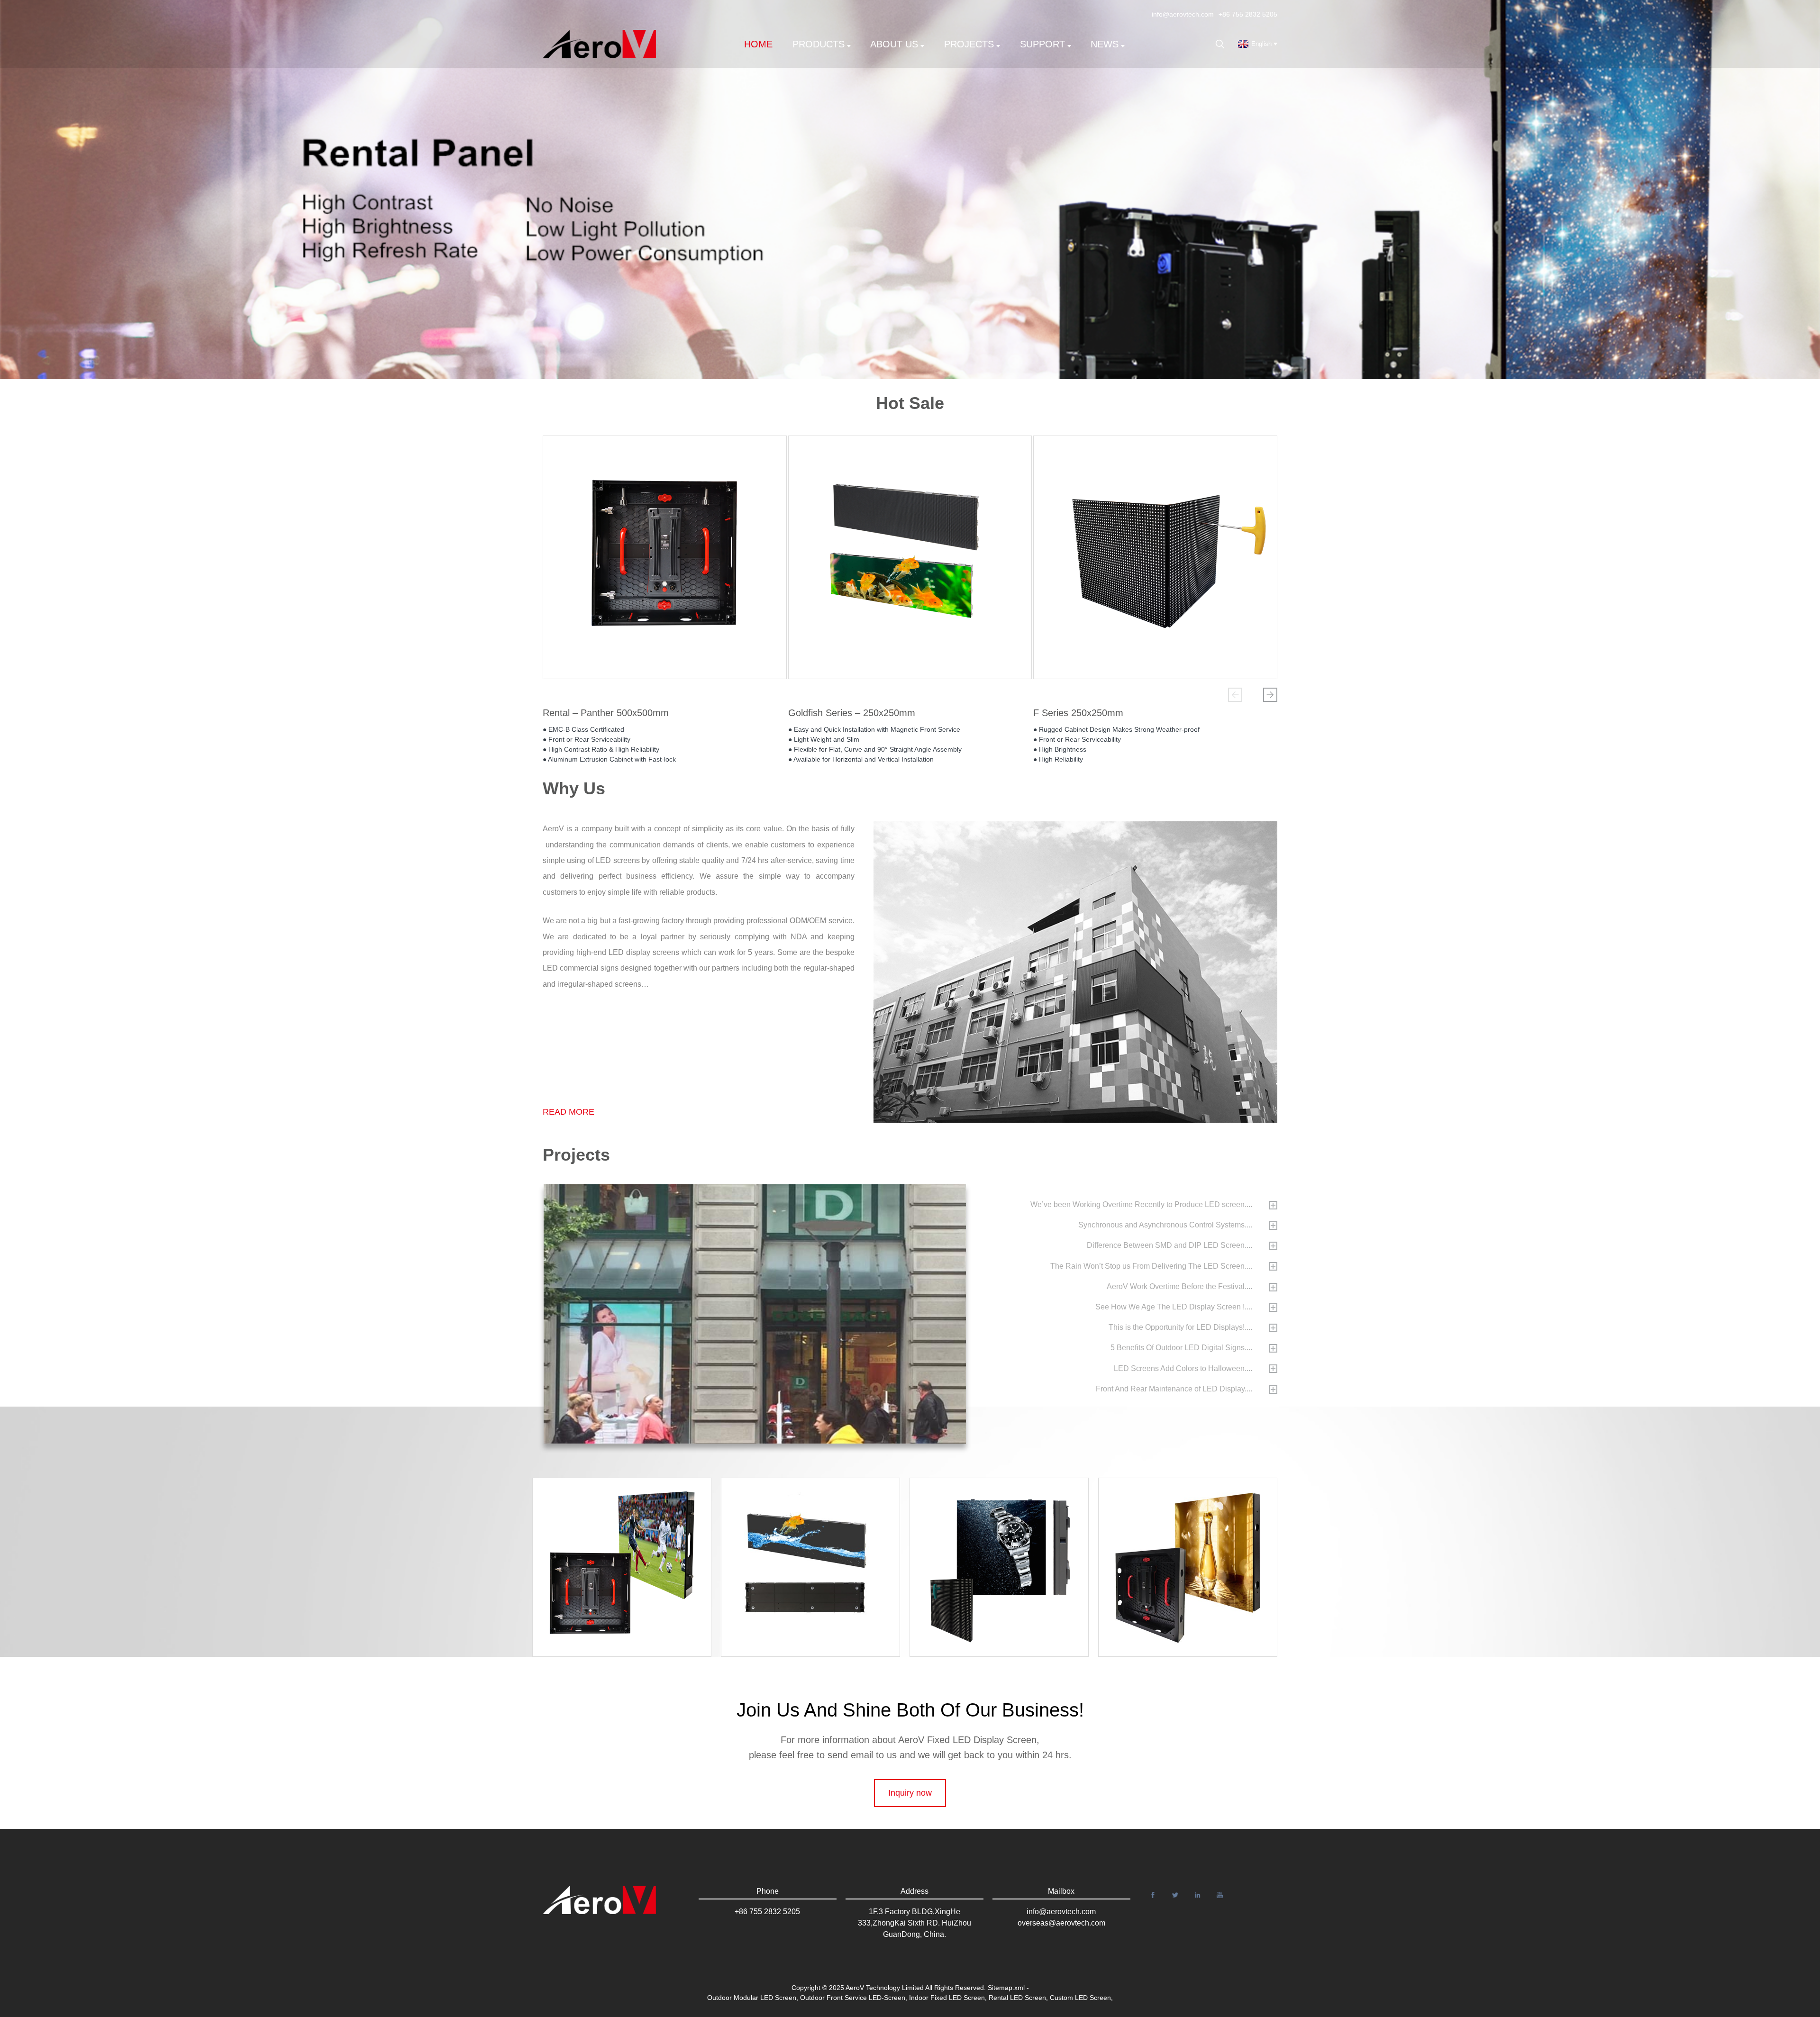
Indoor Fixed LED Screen (947, 1998)
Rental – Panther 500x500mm (606, 713)
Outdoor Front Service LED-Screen (853, 1998)
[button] (1235, 695)
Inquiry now (910, 1793)
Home (758, 44)
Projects (969, 44)
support (1042, 44)
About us (894, 44)
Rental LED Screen (1017, 1998)
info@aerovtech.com (1183, 14)
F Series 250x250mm (1078, 713)
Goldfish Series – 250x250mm (852, 713)
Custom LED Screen (1080, 1998)
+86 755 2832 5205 (1248, 14)
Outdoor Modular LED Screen (752, 1998)
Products (819, 44)
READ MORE (569, 1112)
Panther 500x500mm (1196, 1546)
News (1105, 44)
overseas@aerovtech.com (1061, 1923)
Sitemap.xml (1006, 1988)
